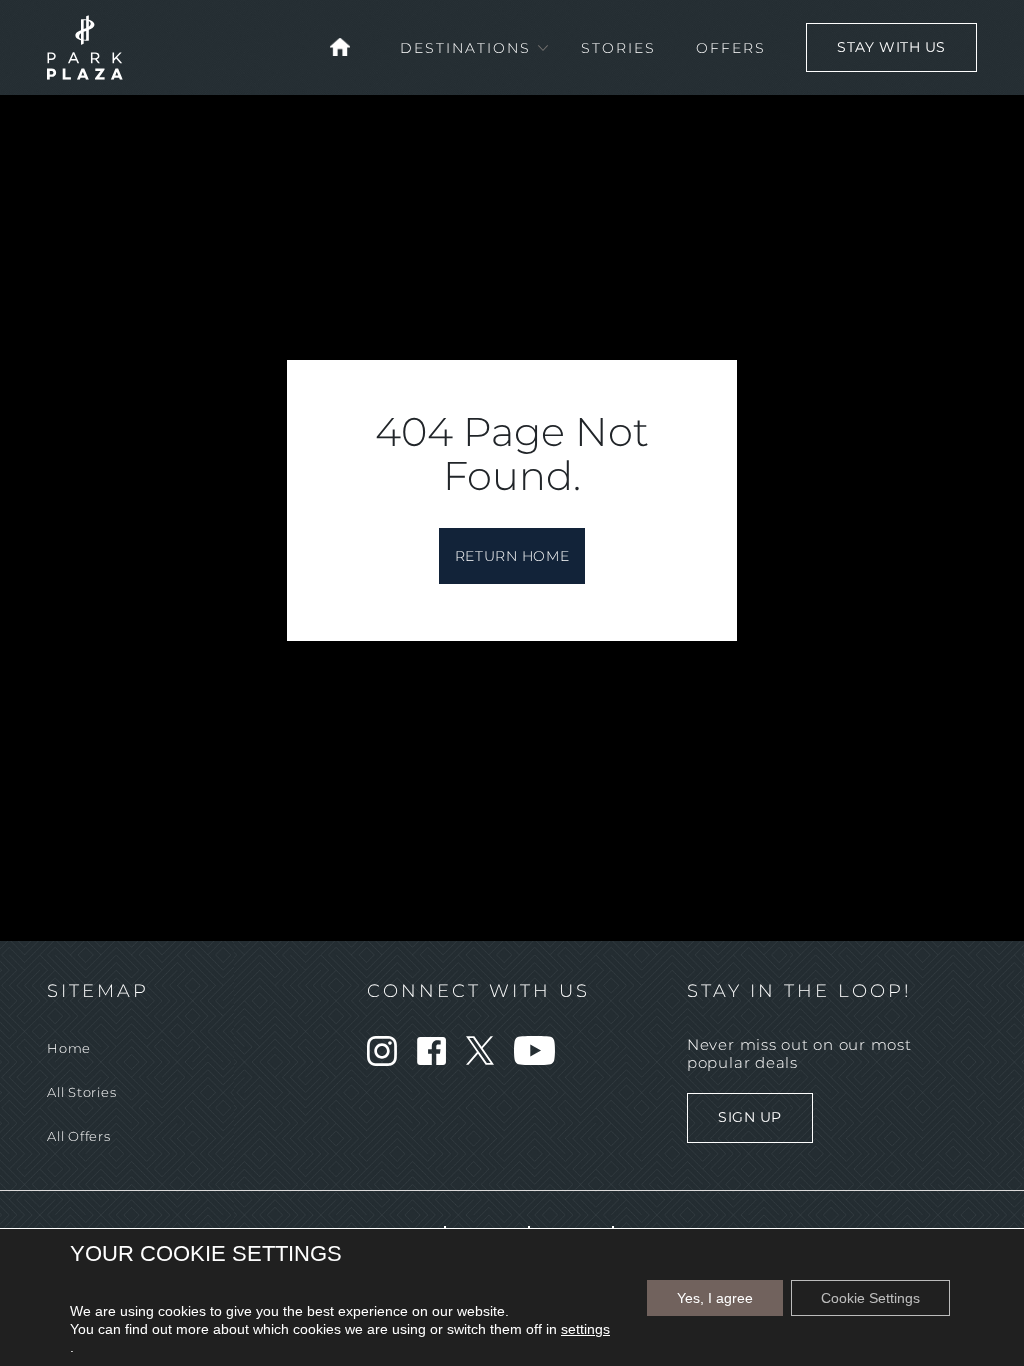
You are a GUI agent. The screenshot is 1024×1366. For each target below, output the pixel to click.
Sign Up (750, 1117)
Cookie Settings (870, 1298)
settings (585, 1329)
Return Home (512, 556)
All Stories (81, 1092)
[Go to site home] (340, 45)
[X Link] (480, 1059)
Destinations (465, 48)
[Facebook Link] (431, 1059)
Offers (731, 48)
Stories (618, 48)
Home (69, 1048)
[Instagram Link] (382, 1060)
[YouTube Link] (534, 1059)
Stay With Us (891, 47)
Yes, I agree (715, 1298)
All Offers (79, 1136)
